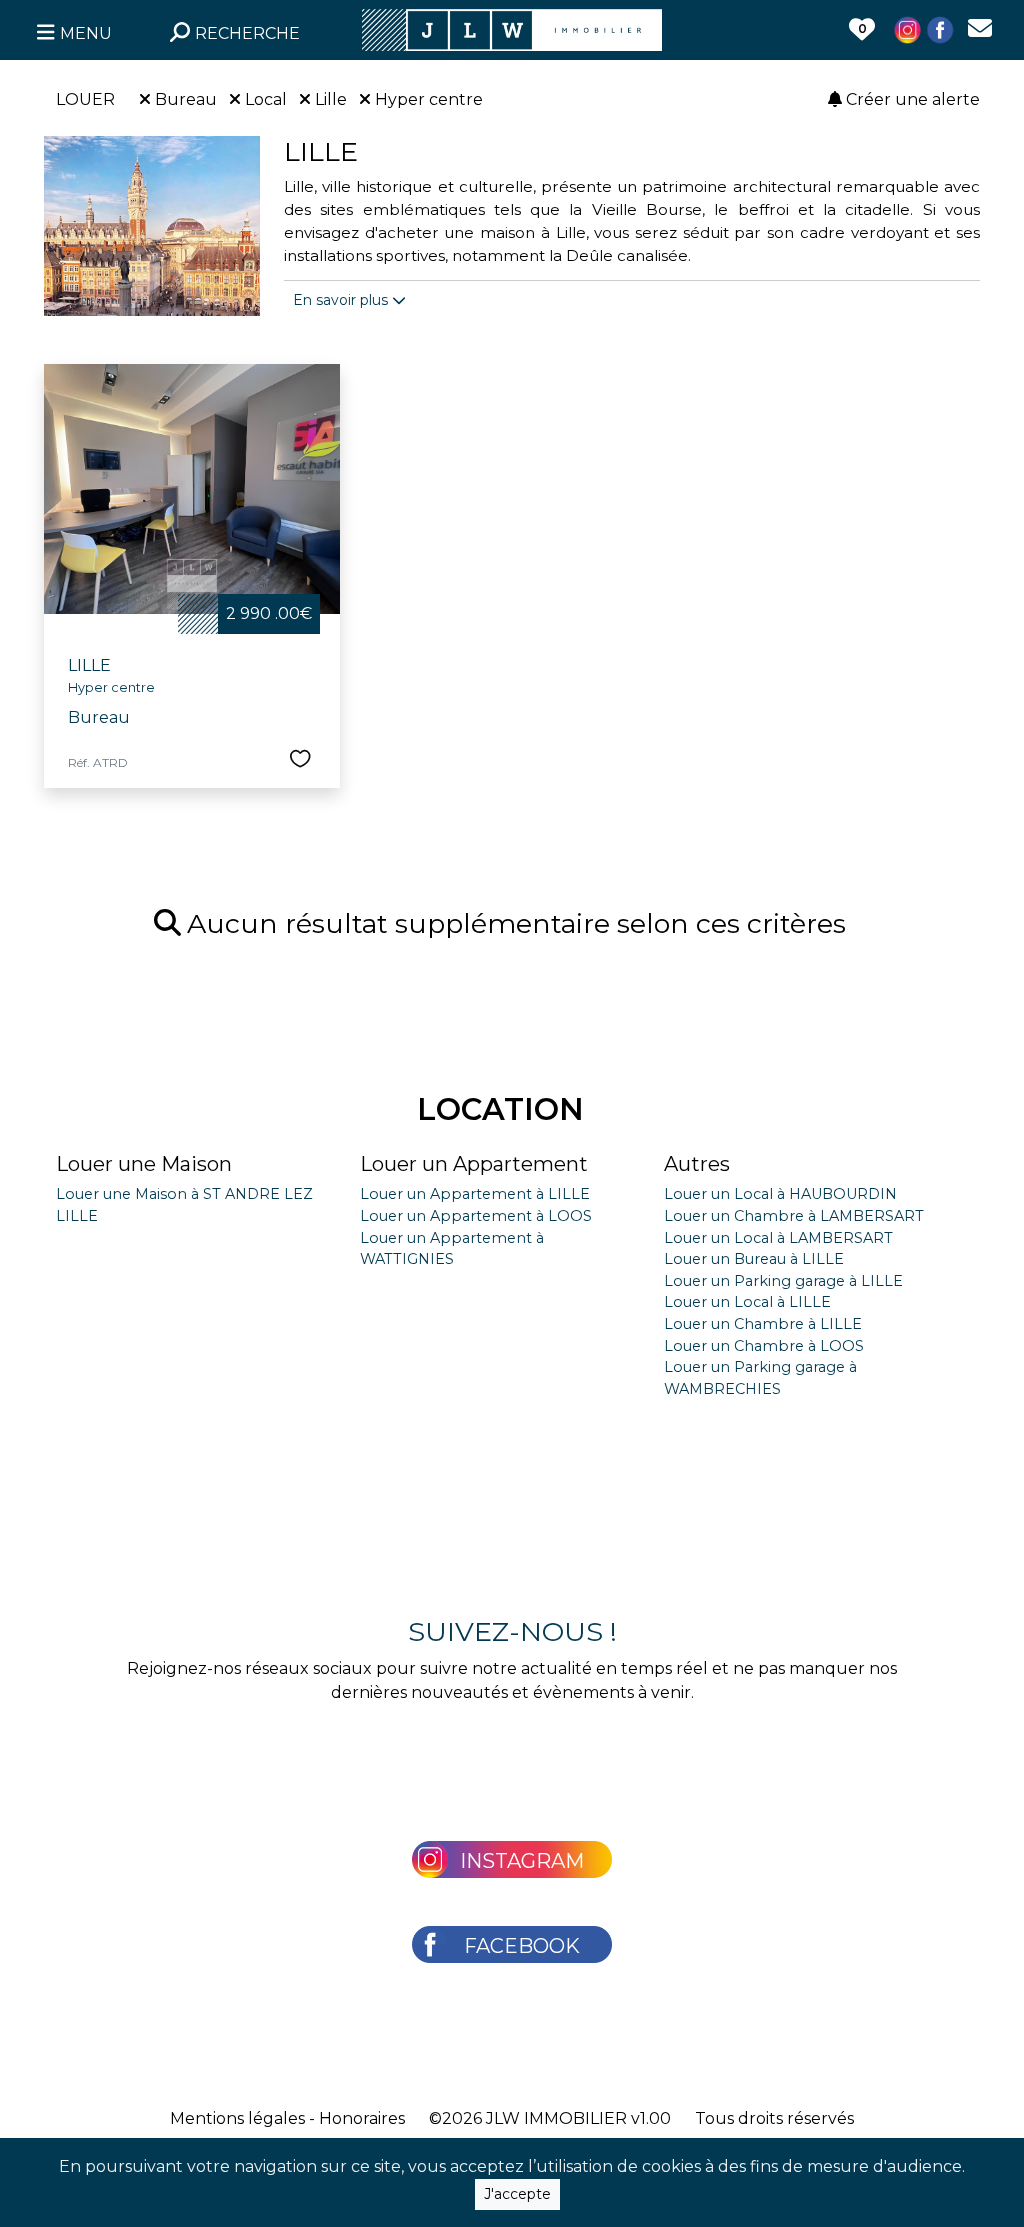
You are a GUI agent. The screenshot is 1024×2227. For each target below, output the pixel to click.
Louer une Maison (144, 1164)
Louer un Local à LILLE (747, 1302)
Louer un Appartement (474, 1164)
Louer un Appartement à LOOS (476, 1216)
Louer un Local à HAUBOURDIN (780, 1194)
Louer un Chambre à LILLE (763, 1324)
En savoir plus (342, 300)
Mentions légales (237, 2118)
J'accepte (517, 2194)
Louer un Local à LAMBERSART (778, 1238)
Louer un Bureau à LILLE (754, 1259)
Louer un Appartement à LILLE (475, 1194)
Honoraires (362, 2118)
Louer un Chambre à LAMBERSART (794, 1216)
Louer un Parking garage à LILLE (783, 1281)
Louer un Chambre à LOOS (764, 1346)
